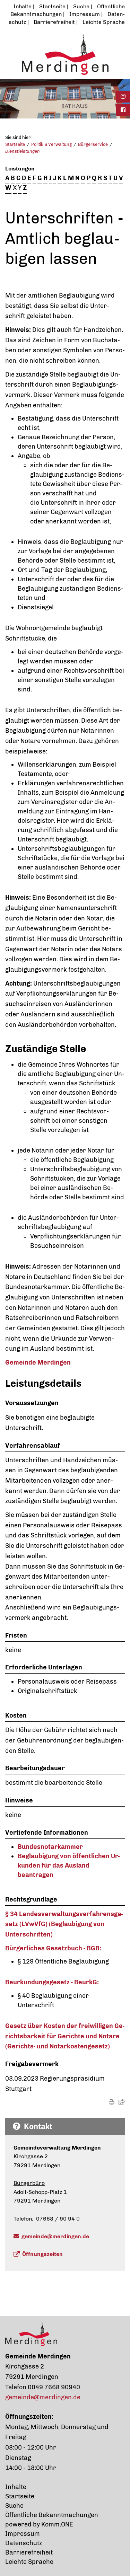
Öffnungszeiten (42, 2254)
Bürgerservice (93, 144)
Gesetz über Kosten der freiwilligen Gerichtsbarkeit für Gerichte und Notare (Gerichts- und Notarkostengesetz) (65, 2036)
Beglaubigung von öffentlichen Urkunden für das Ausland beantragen (69, 1865)
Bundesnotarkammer (50, 1847)
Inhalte (23, 6)
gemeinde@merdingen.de (55, 2236)
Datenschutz (24, 2543)
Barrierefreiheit (54, 22)
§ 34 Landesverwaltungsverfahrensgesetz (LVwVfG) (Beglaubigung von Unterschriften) (64, 1924)
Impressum (85, 14)
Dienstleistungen (23, 151)
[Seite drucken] (112, 2102)
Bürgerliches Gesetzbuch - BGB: (53, 1948)
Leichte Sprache (104, 22)
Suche (81, 6)
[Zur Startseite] (65, 54)
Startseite (52, 6)
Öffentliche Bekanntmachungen (52, 2515)
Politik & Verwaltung (51, 144)
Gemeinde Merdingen (38, 1362)
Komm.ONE (57, 2524)
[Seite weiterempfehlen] (122, 2102)
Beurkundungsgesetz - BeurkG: (52, 1982)
